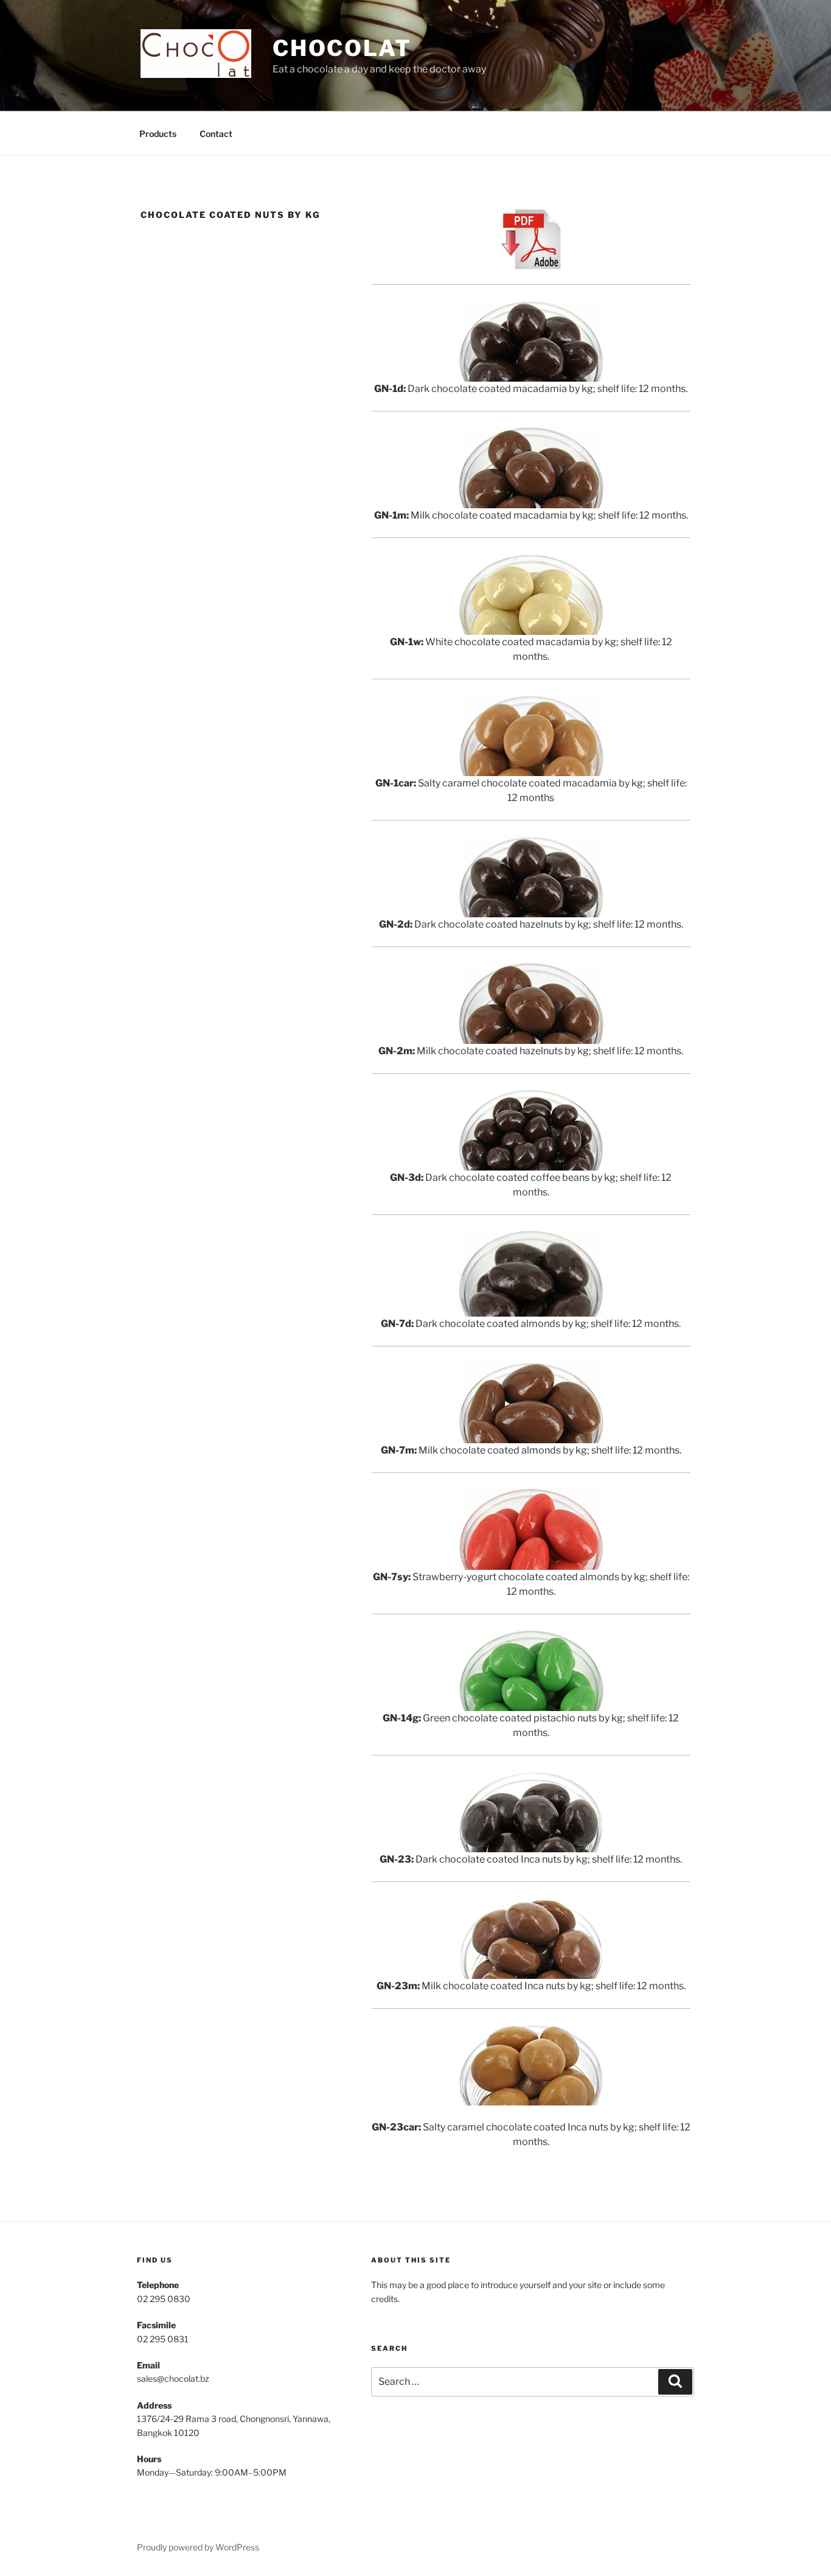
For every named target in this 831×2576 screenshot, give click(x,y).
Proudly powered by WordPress (198, 2547)
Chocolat (342, 48)
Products (158, 134)
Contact (216, 134)
